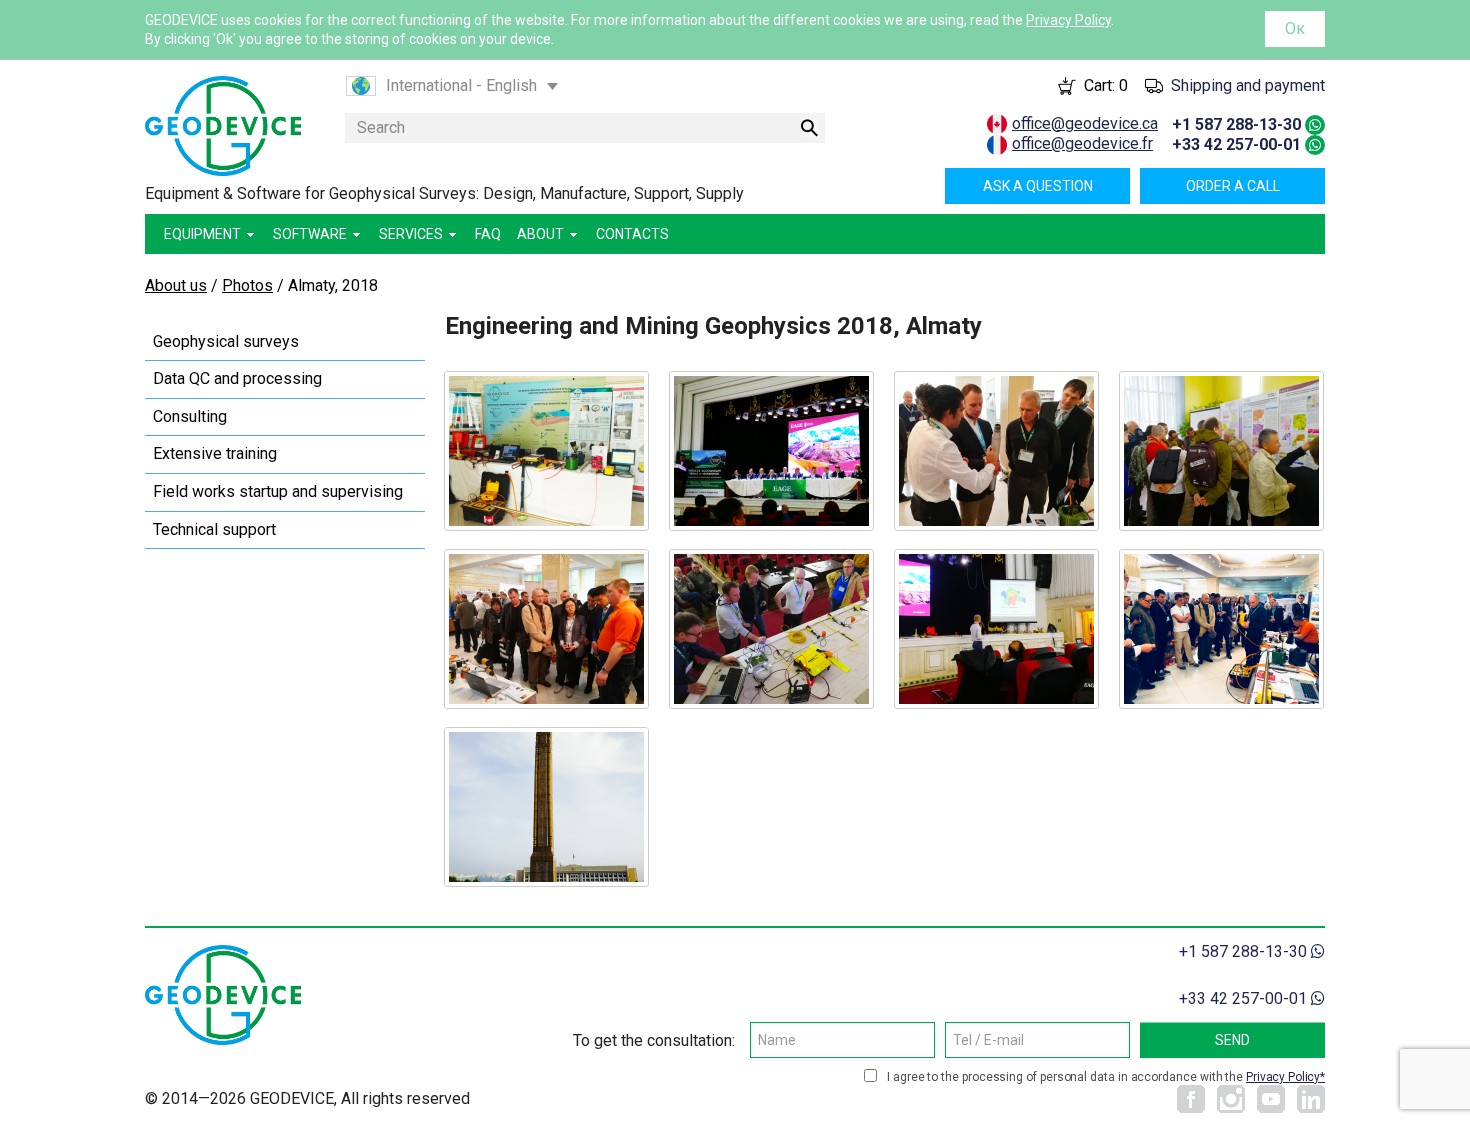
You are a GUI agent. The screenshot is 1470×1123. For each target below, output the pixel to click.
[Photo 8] (1221, 629)
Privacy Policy (1068, 20)
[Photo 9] (546, 807)
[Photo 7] (996, 629)
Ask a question (1038, 186)
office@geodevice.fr (1082, 143)
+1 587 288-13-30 (1236, 124)
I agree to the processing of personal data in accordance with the (1103, 1077)
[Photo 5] (546, 629)
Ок (1295, 28)
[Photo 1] (546, 451)
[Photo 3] (996, 451)
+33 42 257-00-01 (1236, 144)
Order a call (1233, 186)
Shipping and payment (1248, 85)
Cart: (1106, 85)
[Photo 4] (1221, 451)
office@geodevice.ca (1085, 123)
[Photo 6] (771, 629)
